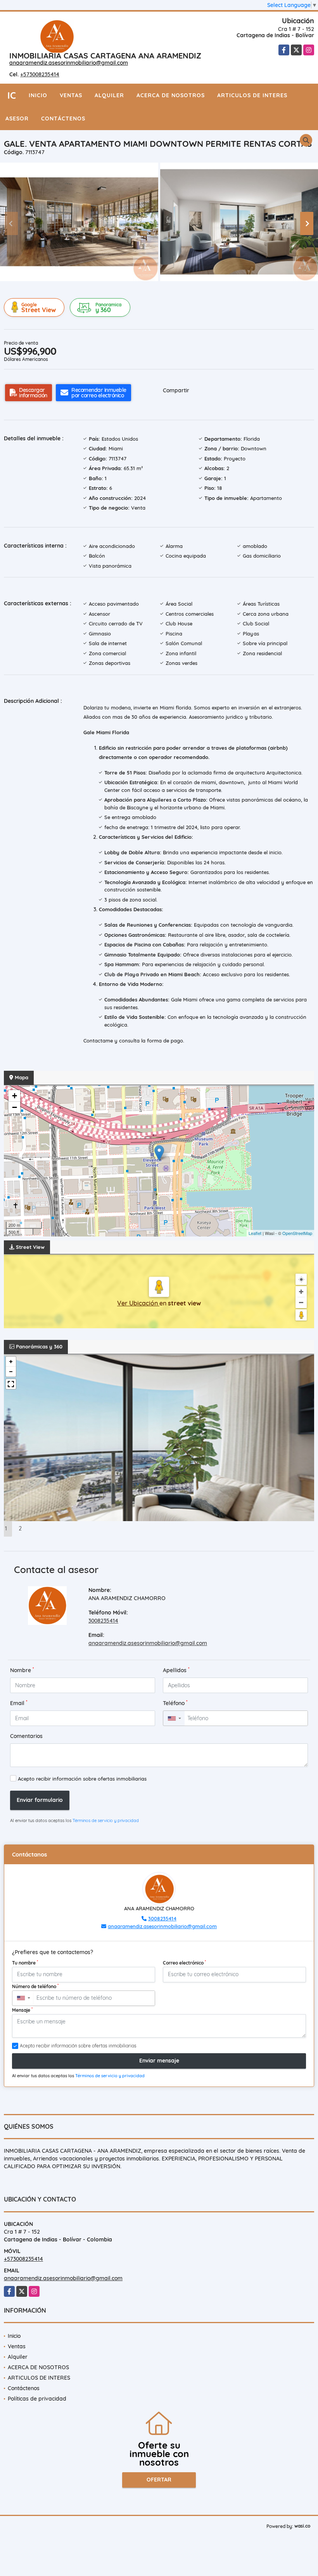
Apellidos (176, 1670)
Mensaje (22, 2010)
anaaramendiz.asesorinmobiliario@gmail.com (69, 63)
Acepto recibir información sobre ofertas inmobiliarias (82, 1779)
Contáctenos (63, 118)
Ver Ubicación (138, 1303)
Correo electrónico (184, 1963)
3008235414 (103, 1621)
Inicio (38, 95)
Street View (39, 308)
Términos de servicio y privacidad (106, 1820)
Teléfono (175, 1703)
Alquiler (109, 95)
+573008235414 (40, 74)
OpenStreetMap (297, 1233)
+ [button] (15, 1096)
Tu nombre (25, 1963)
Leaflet (255, 1233)
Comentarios (26, 1736)
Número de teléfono (35, 1986)
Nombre (22, 1670)
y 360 (108, 308)
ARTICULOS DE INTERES (252, 95)
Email (19, 1703)
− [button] (15, 1107)
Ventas (71, 95)
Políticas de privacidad (37, 2399)
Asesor (17, 118)
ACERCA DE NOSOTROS (171, 95)
